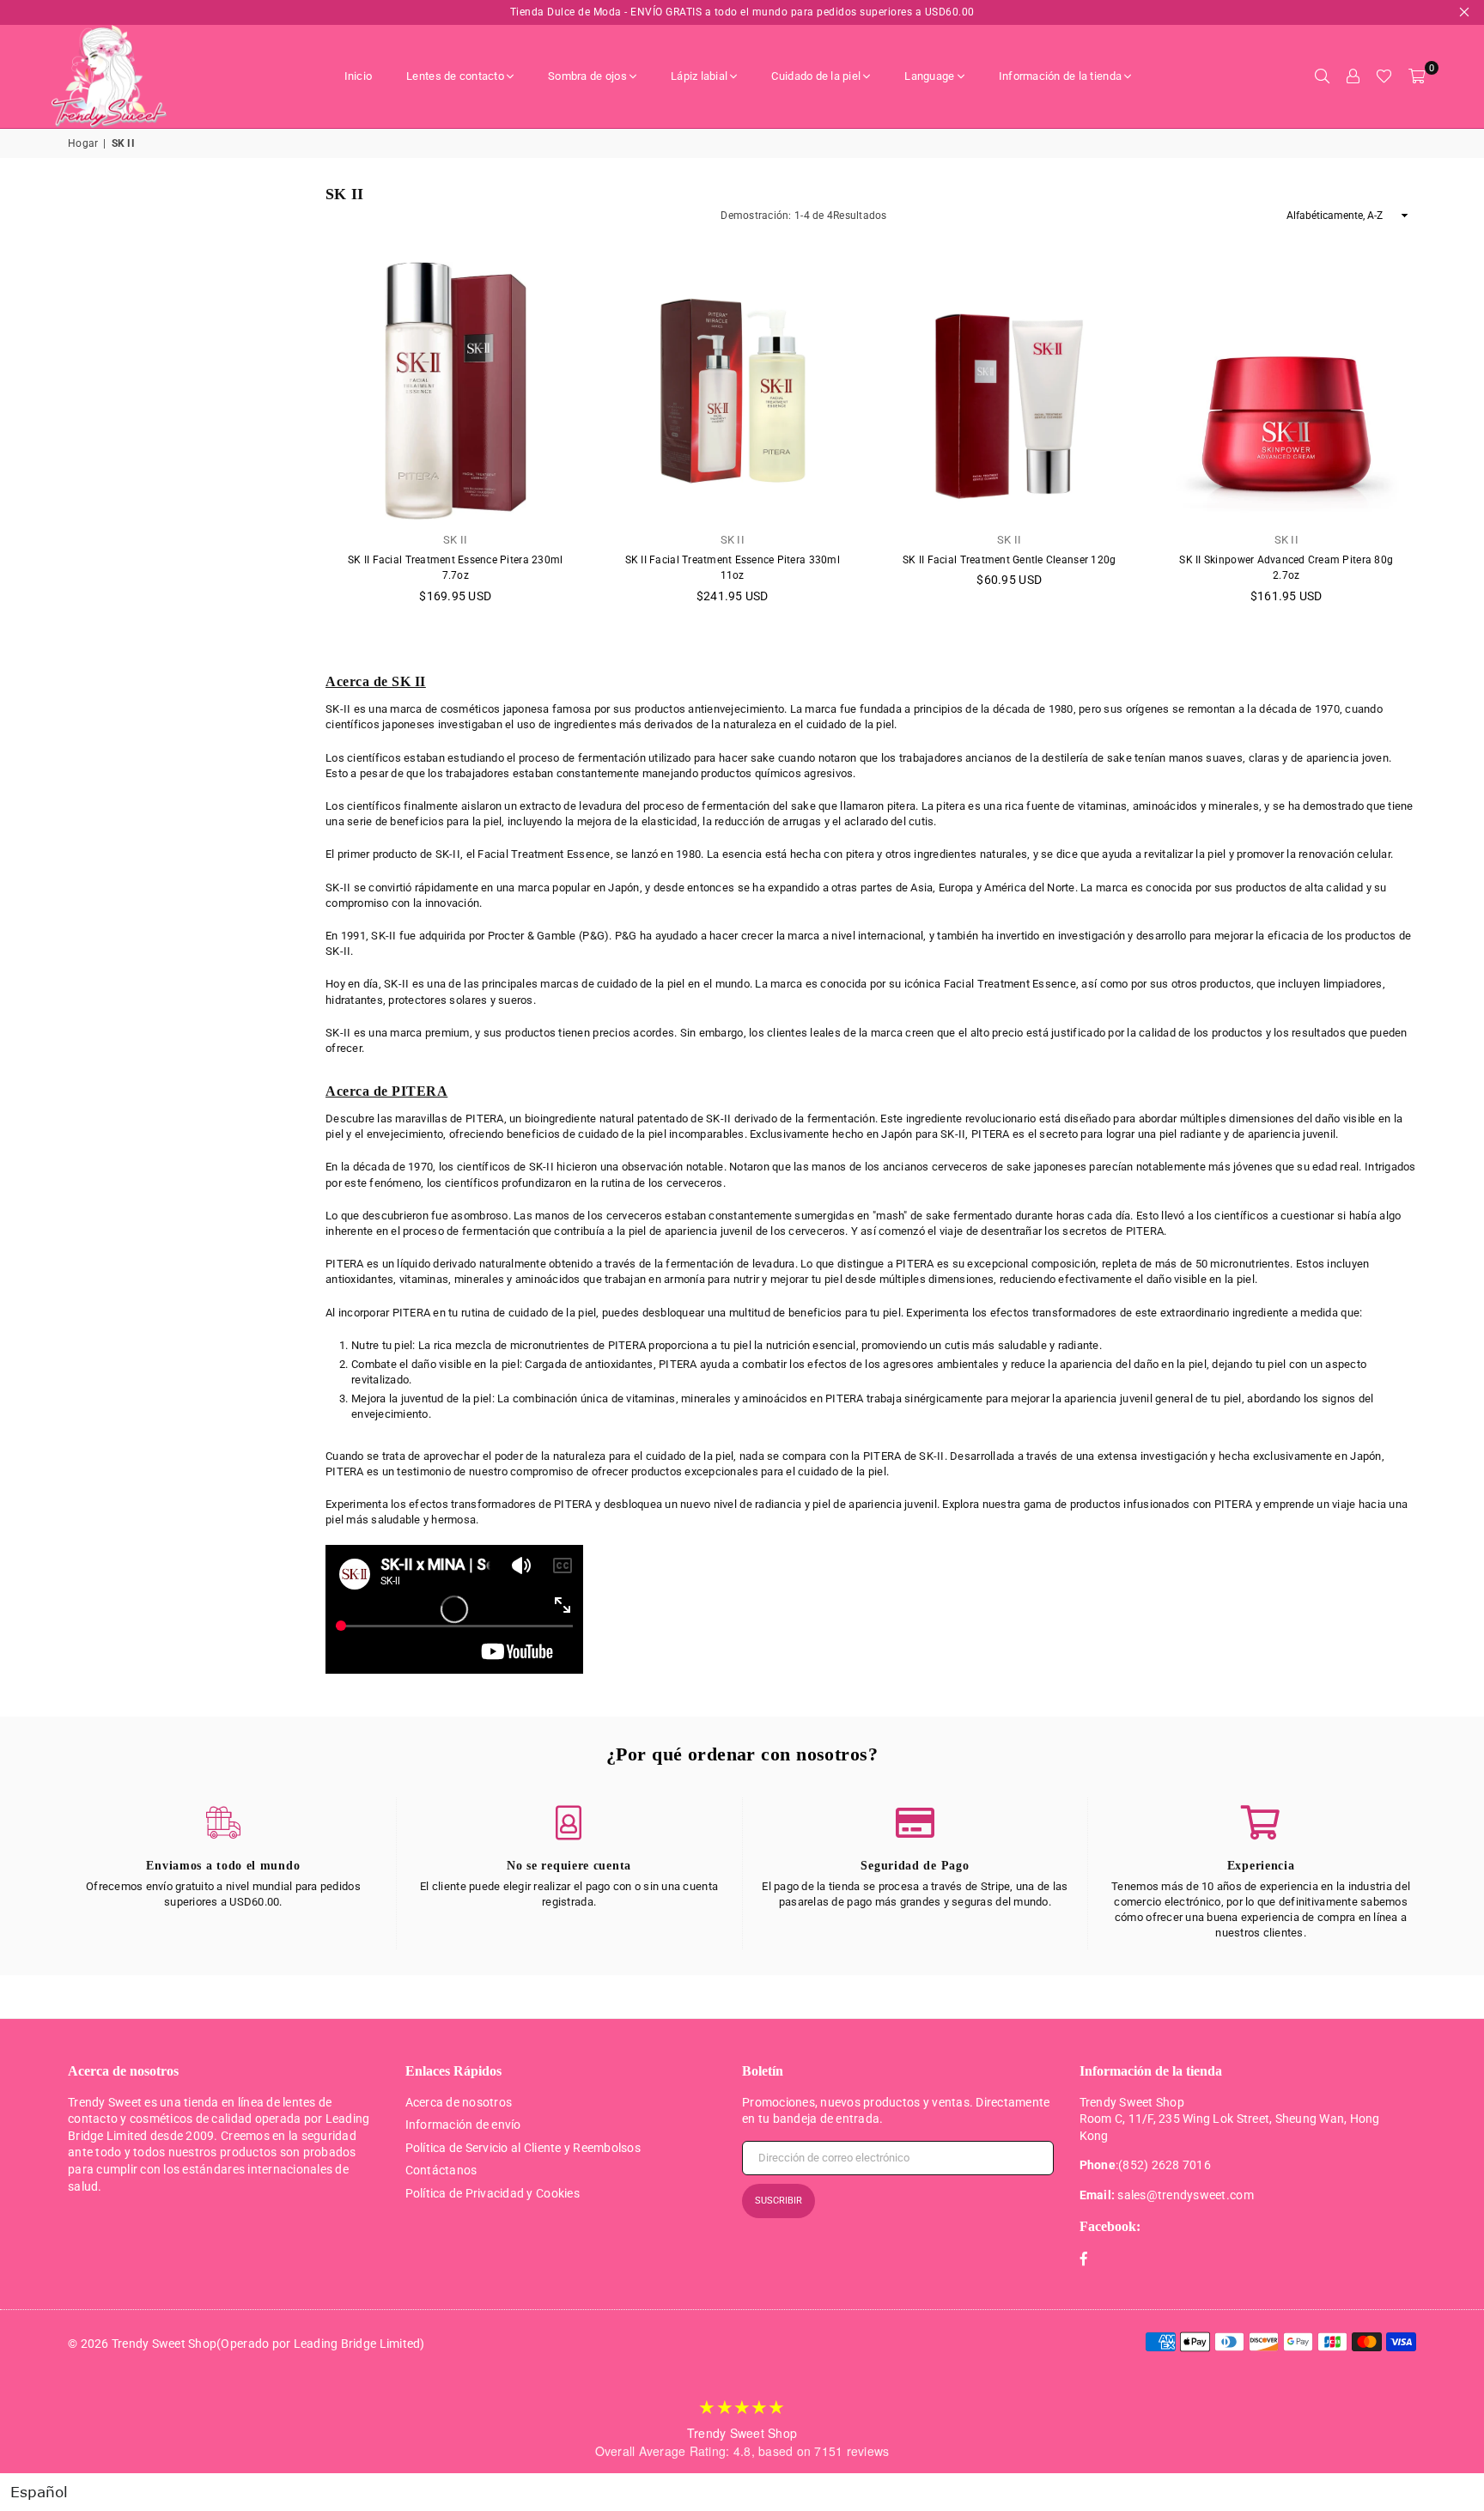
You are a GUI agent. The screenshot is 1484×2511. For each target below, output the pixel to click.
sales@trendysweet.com (1185, 2195)
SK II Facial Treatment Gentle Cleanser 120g (1009, 560)
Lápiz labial (699, 76)
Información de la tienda (1060, 76)
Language (929, 76)
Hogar (83, 143)
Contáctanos (441, 2170)
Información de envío (463, 2125)
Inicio (359, 76)
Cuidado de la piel (816, 76)
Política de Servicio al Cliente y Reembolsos (523, 2148)
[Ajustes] (1353, 76)
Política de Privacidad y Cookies (493, 2193)
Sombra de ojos (587, 76)
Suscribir (778, 2201)
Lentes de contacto (455, 76)
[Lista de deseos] (1384, 76)
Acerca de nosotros (459, 2102)
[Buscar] (1322, 76)
